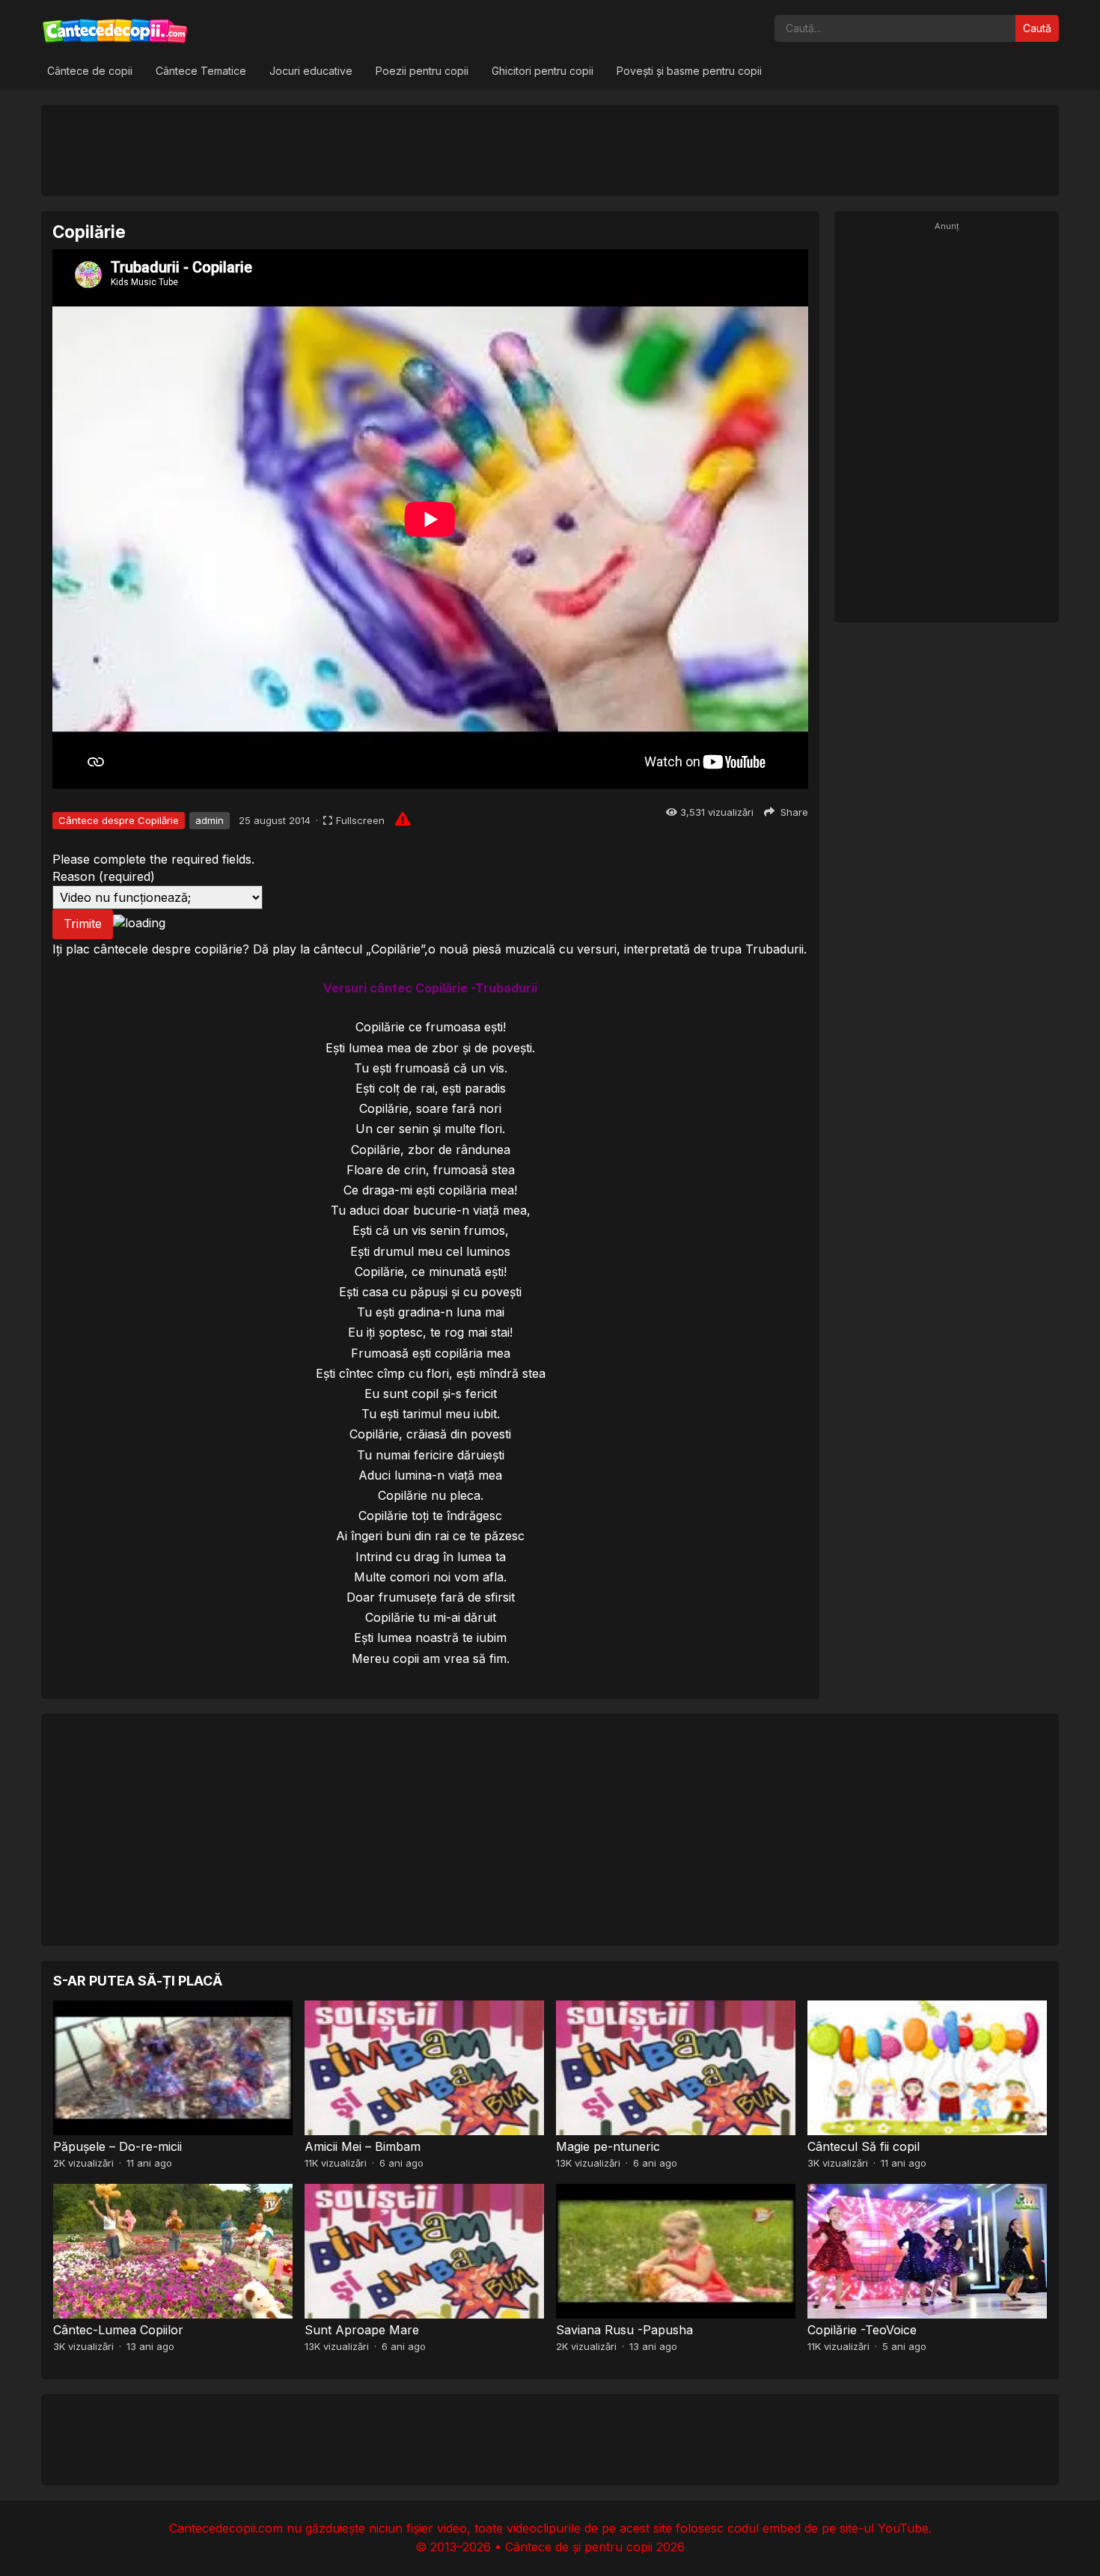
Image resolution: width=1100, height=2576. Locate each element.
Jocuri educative (311, 71)
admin (210, 820)
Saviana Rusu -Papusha (624, 2330)
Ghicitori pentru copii (543, 71)
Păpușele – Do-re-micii (117, 2146)
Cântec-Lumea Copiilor (118, 2330)
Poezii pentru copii (422, 71)
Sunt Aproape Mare (362, 2330)
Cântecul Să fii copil (864, 2146)
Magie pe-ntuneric (608, 2146)
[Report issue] (403, 819)
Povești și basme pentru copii (689, 71)
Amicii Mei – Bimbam (363, 2146)
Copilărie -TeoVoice (862, 2330)
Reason (104, 876)
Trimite (83, 924)
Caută (1037, 28)
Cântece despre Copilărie (119, 820)
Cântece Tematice (201, 71)
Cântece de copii (90, 71)
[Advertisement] (550, 150)
